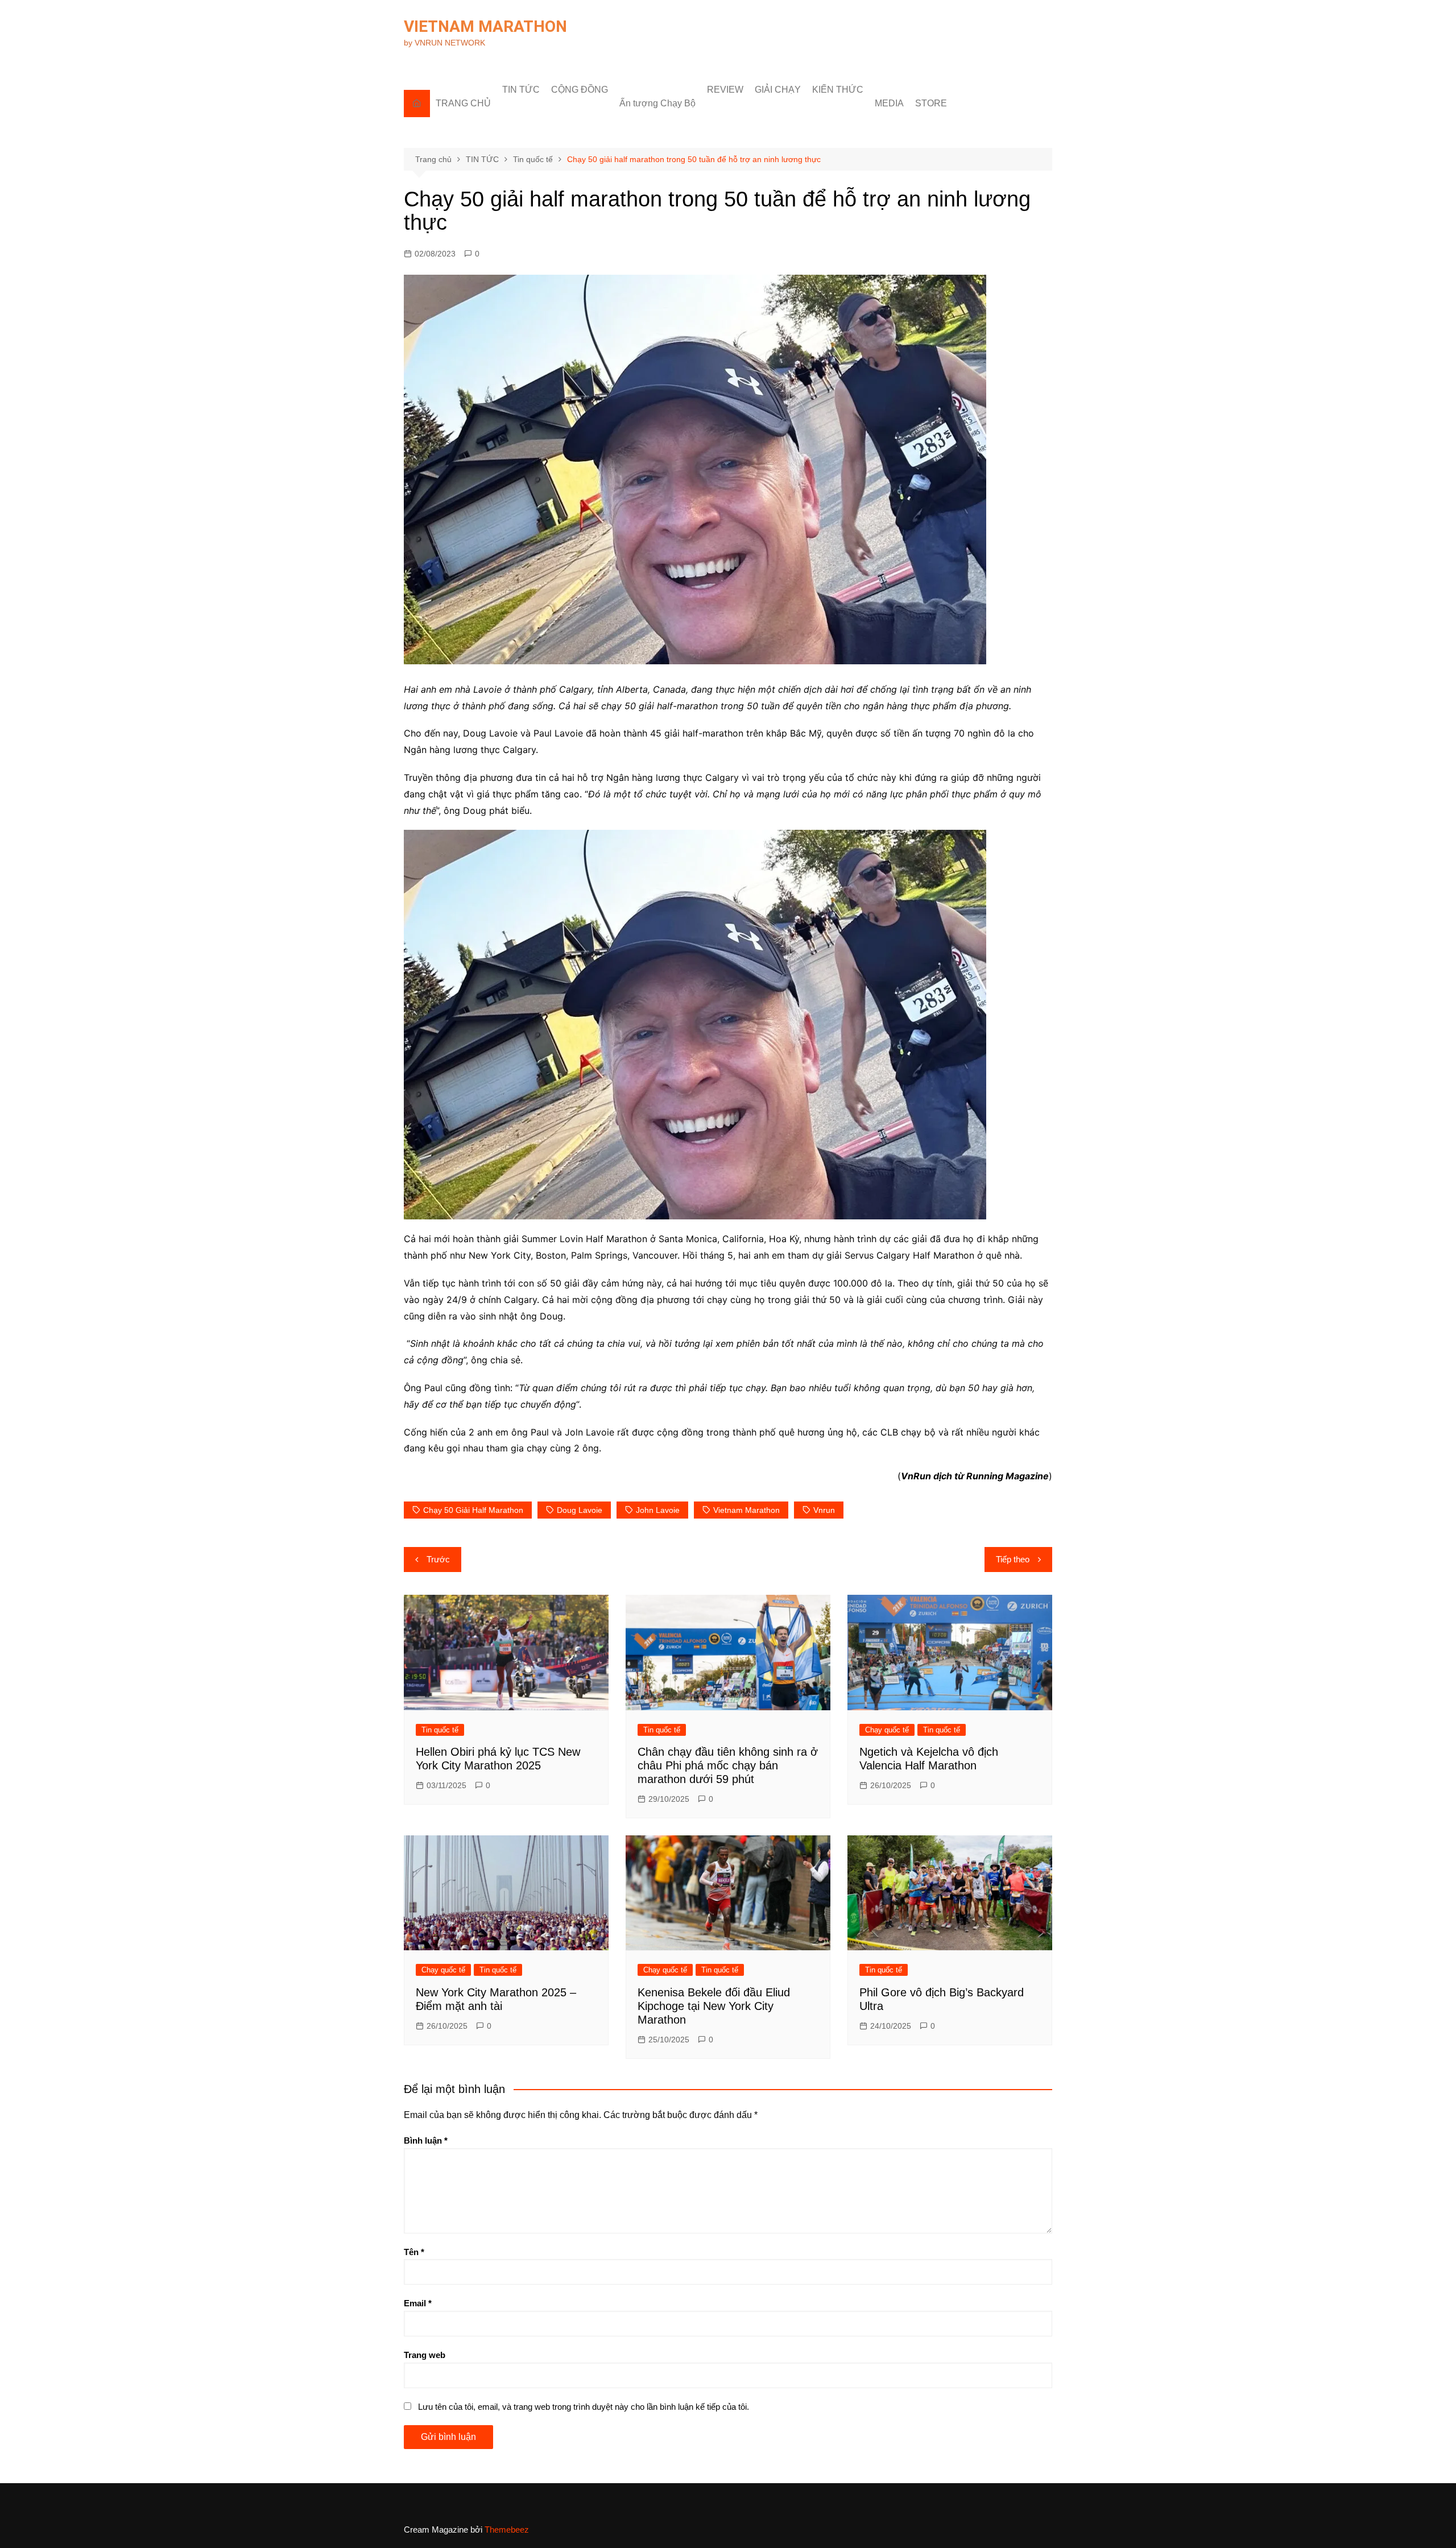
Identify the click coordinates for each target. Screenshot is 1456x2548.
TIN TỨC (521, 90)
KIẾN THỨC (838, 90)
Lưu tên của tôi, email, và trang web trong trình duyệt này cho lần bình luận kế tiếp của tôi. (584, 2407)
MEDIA (889, 103)
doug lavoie (580, 1510)
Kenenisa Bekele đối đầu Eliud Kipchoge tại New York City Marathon (714, 2006)
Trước (438, 1559)
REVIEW (725, 90)
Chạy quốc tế (887, 1730)
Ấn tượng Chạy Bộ (657, 103)
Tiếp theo (1013, 1559)
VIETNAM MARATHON (485, 26)
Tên (414, 2252)
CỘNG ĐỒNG (580, 90)
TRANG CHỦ (463, 103)
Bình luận (426, 2140)
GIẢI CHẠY (778, 90)
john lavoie (658, 1510)
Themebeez (507, 2530)
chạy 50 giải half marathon (473, 1510)
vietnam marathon (746, 1510)
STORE (931, 103)
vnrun (824, 1510)
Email (418, 2303)
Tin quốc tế (440, 1730)
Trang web (425, 2355)
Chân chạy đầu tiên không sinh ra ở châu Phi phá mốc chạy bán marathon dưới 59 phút (728, 1765)
